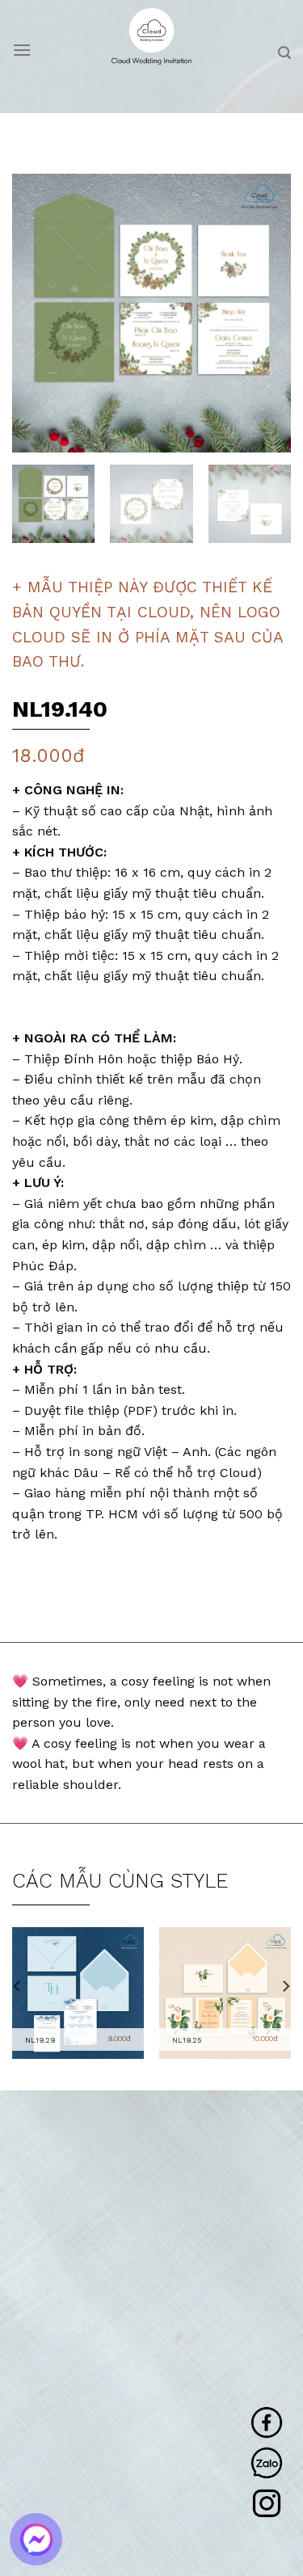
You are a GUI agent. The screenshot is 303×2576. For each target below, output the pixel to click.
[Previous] (38, 313)
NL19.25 (187, 2040)
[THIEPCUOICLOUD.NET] (151, 36)
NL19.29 (40, 2040)
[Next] (265, 313)
